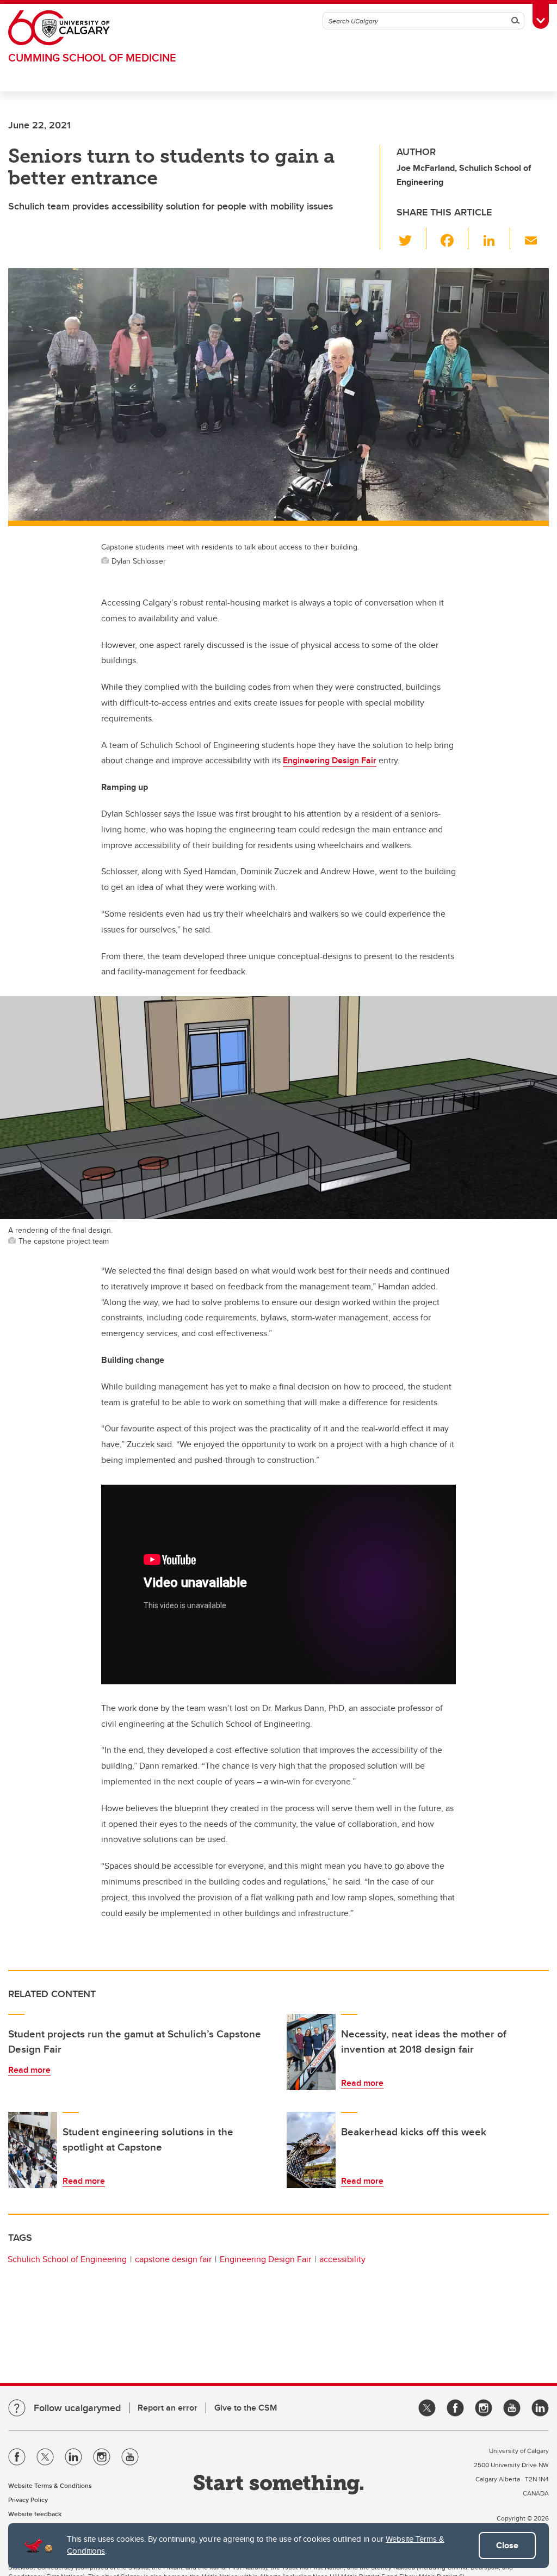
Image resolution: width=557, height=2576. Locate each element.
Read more (29, 2070)
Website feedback (35, 2514)
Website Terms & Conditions (50, 2485)
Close (507, 2545)
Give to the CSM (246, 2408)
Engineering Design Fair (330, 760)
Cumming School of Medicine (92, 57)
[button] (411, 238)
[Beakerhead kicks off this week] (311, 2150)
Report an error (168, 2408)
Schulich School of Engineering (67, 2259)
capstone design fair (173, 2259)
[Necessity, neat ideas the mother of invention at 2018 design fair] (311, 2052)
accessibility (342, 2259)
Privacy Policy (28, 2500)
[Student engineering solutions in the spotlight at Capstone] (33, 2150)
